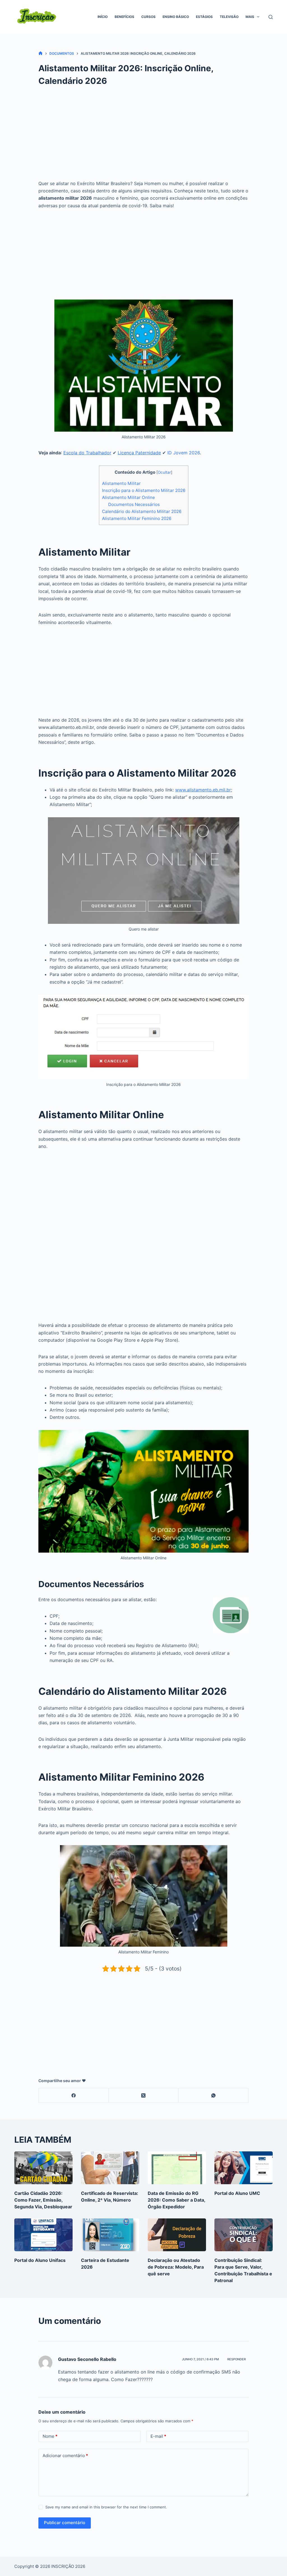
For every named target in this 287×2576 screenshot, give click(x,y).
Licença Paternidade (139, 453)
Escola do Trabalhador (87, 453)
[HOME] (40, 53)
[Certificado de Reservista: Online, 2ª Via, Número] (110, 2168)
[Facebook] (74, 2095)
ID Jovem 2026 (184, 453)
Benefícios (124, 17)
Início (103, 17)
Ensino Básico (176, 17)
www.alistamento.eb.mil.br (203, 790)
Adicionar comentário (65, 2456)
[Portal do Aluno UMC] (244, 2168)
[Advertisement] (143, 138)
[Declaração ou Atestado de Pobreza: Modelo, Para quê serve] (177, 2235)
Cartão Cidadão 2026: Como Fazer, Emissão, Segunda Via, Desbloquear (43, 2200)
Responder (237, 2359)
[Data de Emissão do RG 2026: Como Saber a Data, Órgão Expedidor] (177, 2168)
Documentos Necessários (134, 504)
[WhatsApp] (214, 2095)
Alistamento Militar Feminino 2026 (137, 518)
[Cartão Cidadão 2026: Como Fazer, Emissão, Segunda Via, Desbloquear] (43, 2168)
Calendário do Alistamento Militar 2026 (142, 511)
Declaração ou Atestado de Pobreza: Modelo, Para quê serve (176, 2267)
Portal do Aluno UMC (237, 2193)
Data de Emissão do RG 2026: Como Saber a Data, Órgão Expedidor (176, 2200)
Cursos (148, 17)
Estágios (204, 17)
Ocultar (164, 472)
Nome (50, 2436)
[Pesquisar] (271, 17)
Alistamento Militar (121, 483)
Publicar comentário (65, 2523)
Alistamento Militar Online (129, 497)
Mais (250, 17)
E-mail (158, 2436)
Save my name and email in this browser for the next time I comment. (106, 2507)
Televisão (229, 17)
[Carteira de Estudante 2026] (110, 2235)
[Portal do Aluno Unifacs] (43, 2235)
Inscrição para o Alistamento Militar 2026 (144, 490)
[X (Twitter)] (144, 2095)
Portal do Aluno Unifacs (40, 2260)
